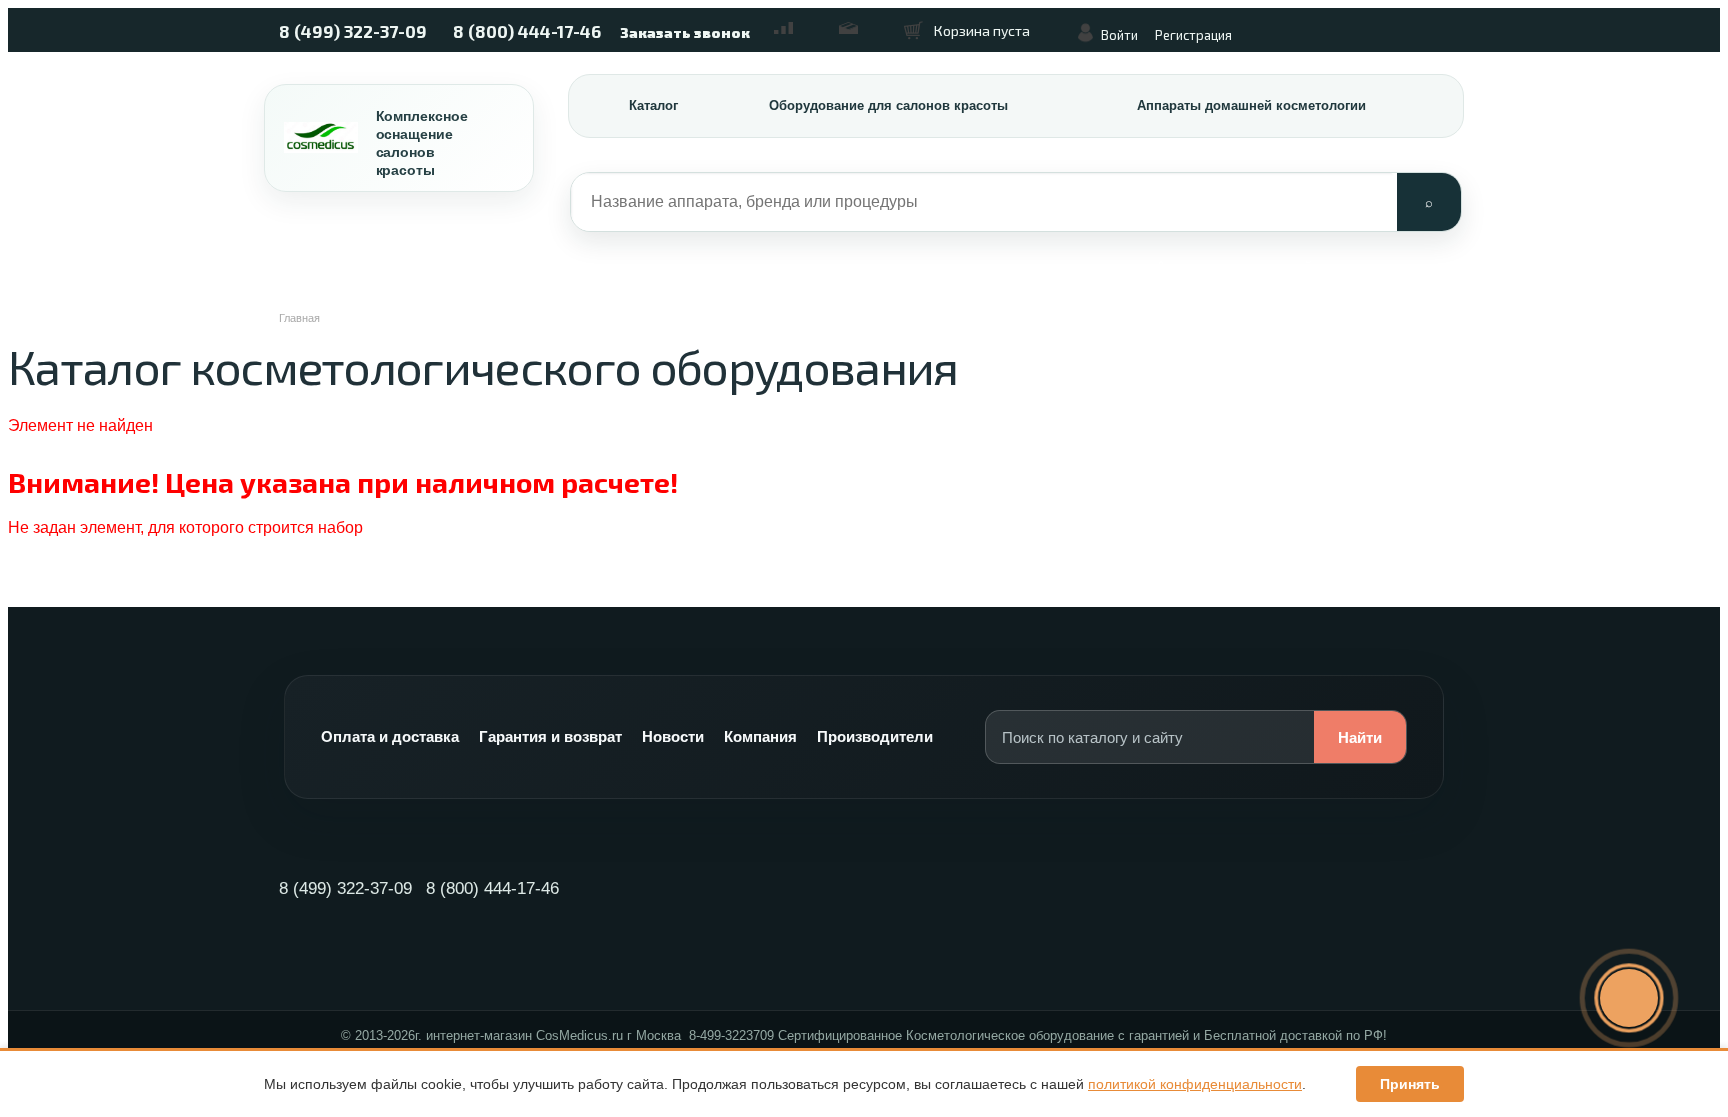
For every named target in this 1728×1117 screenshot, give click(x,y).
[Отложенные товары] (859, 21)
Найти (1360, 737)
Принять (1410, 1084)
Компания (760, 736)
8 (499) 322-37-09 (353, 31)
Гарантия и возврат (550, 736)
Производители (875, 736)
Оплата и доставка (390, 736)
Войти (1119, 35)
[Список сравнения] (794, 21)
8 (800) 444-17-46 (527, 31)
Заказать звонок (685, 32)
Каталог (653, 105)
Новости (673, 736)
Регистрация (1193, 35)
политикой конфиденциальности (1195, 1084)
